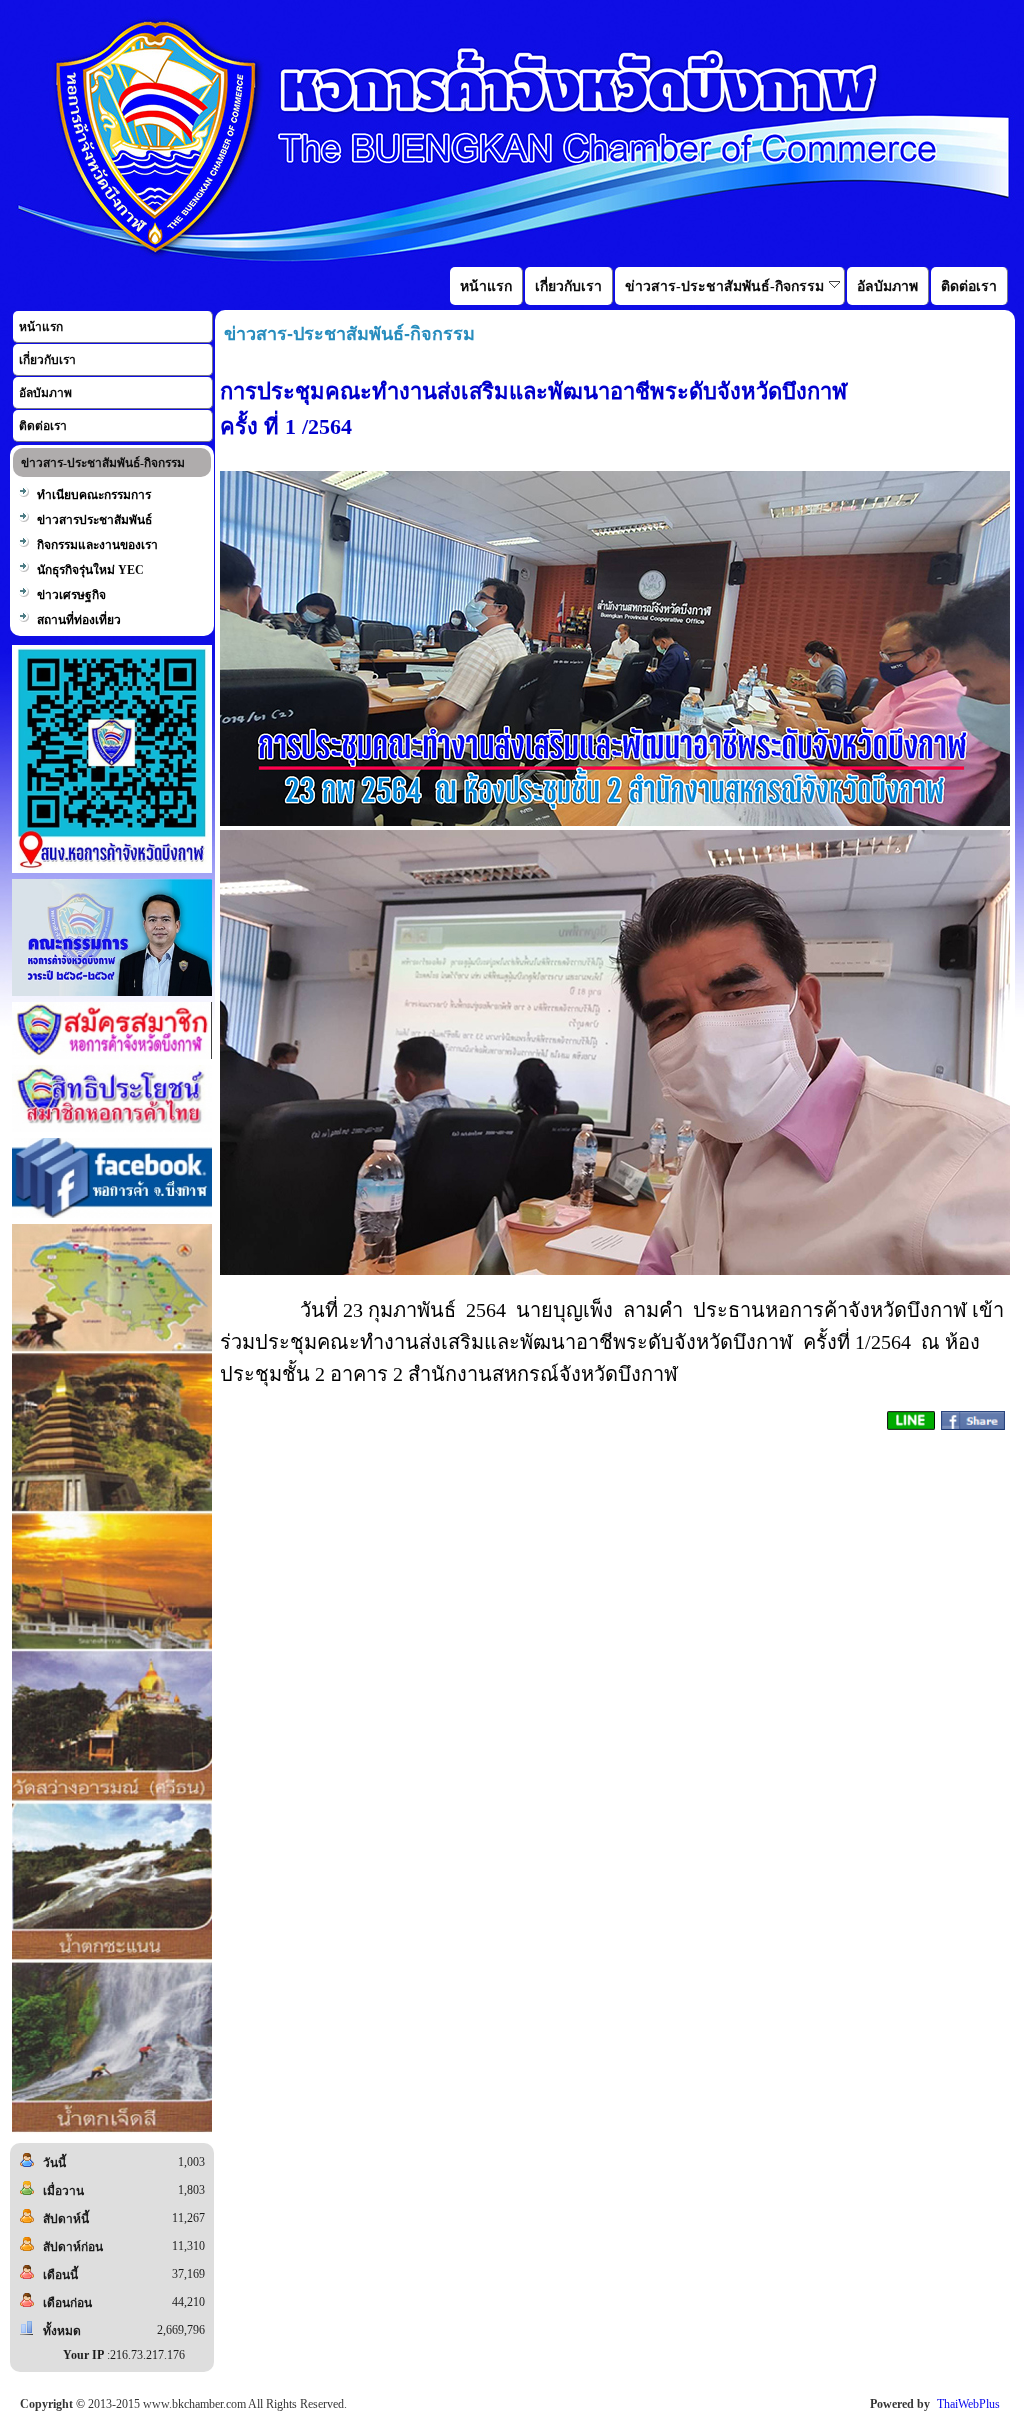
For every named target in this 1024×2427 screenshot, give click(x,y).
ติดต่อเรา (43, 426)
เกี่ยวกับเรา (47, 360)
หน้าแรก (41, 327)
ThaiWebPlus (968, 2404)
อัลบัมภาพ (45, 393)
